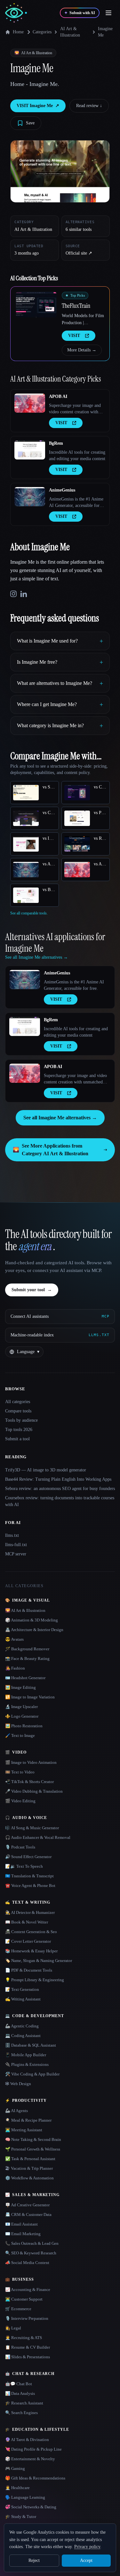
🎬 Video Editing (20, 1801)
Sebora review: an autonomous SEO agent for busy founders (60, 1489)
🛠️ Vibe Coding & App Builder (32, 2074)
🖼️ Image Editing (20, 1687)
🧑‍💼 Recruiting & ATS (24, 2338)
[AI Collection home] (16, 13)
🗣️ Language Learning (25, 2497)
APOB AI (58, 396)
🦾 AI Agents (16, 2111)
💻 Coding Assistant (23, 2036)
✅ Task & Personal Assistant (30, 2159)
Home (18, 32)
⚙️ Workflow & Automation (29, 2178)
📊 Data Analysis (20, 2393)
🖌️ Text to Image (20, 1735)
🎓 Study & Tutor (21, 2517)
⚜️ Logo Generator (22, 1716)
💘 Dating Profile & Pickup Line (33, 2449)
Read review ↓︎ (89, 106)
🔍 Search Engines (21, 2413)
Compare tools (18, 1411)
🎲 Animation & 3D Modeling (32, 1620)
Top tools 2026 (19, 1430)
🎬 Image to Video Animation (31, 1762)
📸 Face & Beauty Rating (27, 1658)
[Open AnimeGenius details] (30, 497)
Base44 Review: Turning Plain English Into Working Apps (58, 1479)
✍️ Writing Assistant (23, 1999)
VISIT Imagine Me (38, 106)
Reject (34, 2560)
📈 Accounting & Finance (28, 2290)
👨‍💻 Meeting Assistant (24, 2130)
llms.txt (12, 1535)
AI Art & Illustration (70, 32)
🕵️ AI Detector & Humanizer (30, 1912)
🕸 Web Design (18, 2084)
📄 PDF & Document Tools (29, 1970)
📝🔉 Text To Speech (24, 1866)
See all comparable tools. (29, 913)
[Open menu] (108, 13)
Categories (42, 32)
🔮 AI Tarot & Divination (27, 2440)
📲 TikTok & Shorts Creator (29, 1782)
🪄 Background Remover (27, 1649)
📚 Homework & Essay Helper (31, 1951)
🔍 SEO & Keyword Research (31, 2253)
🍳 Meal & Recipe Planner (28, 2120)
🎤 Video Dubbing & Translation (34, 1791)
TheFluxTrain (76, 306)
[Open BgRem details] (30, 450)
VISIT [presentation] (74, 336)
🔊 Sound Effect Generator (28, 1857)
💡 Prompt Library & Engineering (35, 1980)
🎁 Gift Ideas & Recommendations (35, 2478)
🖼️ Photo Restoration (24, 1726)
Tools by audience (21, 1420)
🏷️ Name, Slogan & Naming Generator (39, 1961)
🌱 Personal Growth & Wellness (33, 2149)
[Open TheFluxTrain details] (36, 305)
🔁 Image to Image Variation (30, 1697)
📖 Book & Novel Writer (27, 1922)
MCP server (16, 1554)
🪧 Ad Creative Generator (27, 2205)
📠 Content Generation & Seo (31, 1932)
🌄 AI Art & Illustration (25, 1610)
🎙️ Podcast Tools (20, 1847)
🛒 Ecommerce (18, 2309)
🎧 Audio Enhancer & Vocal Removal (38, 1837)
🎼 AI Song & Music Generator (32, 1828)
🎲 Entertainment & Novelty (30, 2459)
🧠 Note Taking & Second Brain (33, 2139)
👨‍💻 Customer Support (24, 2299)
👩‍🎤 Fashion (15, 1668)
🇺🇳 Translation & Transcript (29, 1876)
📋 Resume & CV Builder (28, 2347)
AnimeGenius (62, 490)
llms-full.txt (16, 1545)
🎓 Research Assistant (24, 2403)
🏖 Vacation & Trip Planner (29, 2168)
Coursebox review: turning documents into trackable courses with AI (60, 1501)
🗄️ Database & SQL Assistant (31, 2045)
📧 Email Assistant (21, 2224)
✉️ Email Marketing (23, 2234)
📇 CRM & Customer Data (28, 2214)
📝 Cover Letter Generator (28, 1941)
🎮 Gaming (15, 2468)
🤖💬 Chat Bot (19, 2384)
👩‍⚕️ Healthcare (17, 2488)
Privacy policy (87, 2547)
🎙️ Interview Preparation (27, 2318)
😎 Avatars (14, 1639)
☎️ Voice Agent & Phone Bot (30, 1886)
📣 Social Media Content (27, 2263)
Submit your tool (32, 1290)
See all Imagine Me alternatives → (60, 1118)
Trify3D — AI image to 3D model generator (46, 1470)
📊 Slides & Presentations (28, 2357)
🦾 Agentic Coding (22, 2026)
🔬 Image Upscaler (21, 1707)
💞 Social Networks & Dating (31, 2507)
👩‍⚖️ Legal (13, 2328)
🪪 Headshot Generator (25, 1678)
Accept (86, 2560)
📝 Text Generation (22, 1989)
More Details (82, 350)
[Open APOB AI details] (30, 403)
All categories (18, 1402)
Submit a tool (17, 1439)
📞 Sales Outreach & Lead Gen (32, 2243)
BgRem (56, 443)
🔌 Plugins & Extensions (27, 2064)
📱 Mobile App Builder (26, 2055)
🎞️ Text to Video (20, 1772)
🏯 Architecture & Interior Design (34, 1630)
